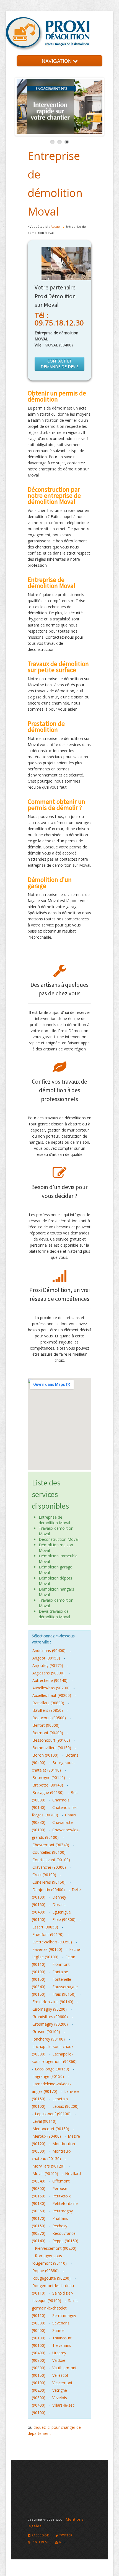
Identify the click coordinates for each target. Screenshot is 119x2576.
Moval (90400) (45, 2174)
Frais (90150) (64, 1994)
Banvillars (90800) (48, 1703)
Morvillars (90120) (48, 2166)
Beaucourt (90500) (49, 1718)
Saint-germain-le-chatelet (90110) (55, 2308)
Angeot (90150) (46, 1658)
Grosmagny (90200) (50, 2024)
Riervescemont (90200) (56, 2248)
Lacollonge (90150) (52, 2069)
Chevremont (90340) (51, 1845)
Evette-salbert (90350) (52, 1942)
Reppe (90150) (65, 2241)
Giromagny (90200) (50, 2009)
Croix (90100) (44, 1875)
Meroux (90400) (47, 2136)
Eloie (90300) (64, 1919)
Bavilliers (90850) (48, 1710)
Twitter (65, 2535)
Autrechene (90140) (50, 1680)
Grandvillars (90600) (50, 2017)
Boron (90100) (45, 1755)
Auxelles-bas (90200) (51, 1688)
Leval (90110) (44, 2121)
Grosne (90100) (46, 2032)
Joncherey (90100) (49, 2039)
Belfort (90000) (46, 1725)
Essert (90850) (45, 1927)
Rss (62, 2542)
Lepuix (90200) (65, 2106)
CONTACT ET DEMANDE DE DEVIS (60, 364)
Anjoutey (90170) (48, 1665)
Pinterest (40, 2542)
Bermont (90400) (48, 1733)
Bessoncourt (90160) (51, 1740)
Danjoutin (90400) (49, 1890)
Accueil (56, 226)
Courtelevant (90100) (51, 1860)
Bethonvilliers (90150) (52, 1748)
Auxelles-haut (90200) (52, 1695)
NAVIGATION (57, 61)
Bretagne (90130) (48, 1792)
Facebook (40, 2535)
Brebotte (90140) (48, 1785)
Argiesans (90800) (48, 1673)
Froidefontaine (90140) (53, 2002)
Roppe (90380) (46, 2271)
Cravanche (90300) (49, 1867)
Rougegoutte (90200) (51, 2278)
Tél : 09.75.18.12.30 (59, 319)
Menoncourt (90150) (51, 2129)
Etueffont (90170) (48, 1934)
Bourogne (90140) (49, 1778)
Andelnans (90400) (49, 1651)
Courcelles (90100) (49, 1852)
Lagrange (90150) (48, 2076)
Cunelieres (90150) (49, 1882)
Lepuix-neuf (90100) (53, 2114)
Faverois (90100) (47, 1949)
